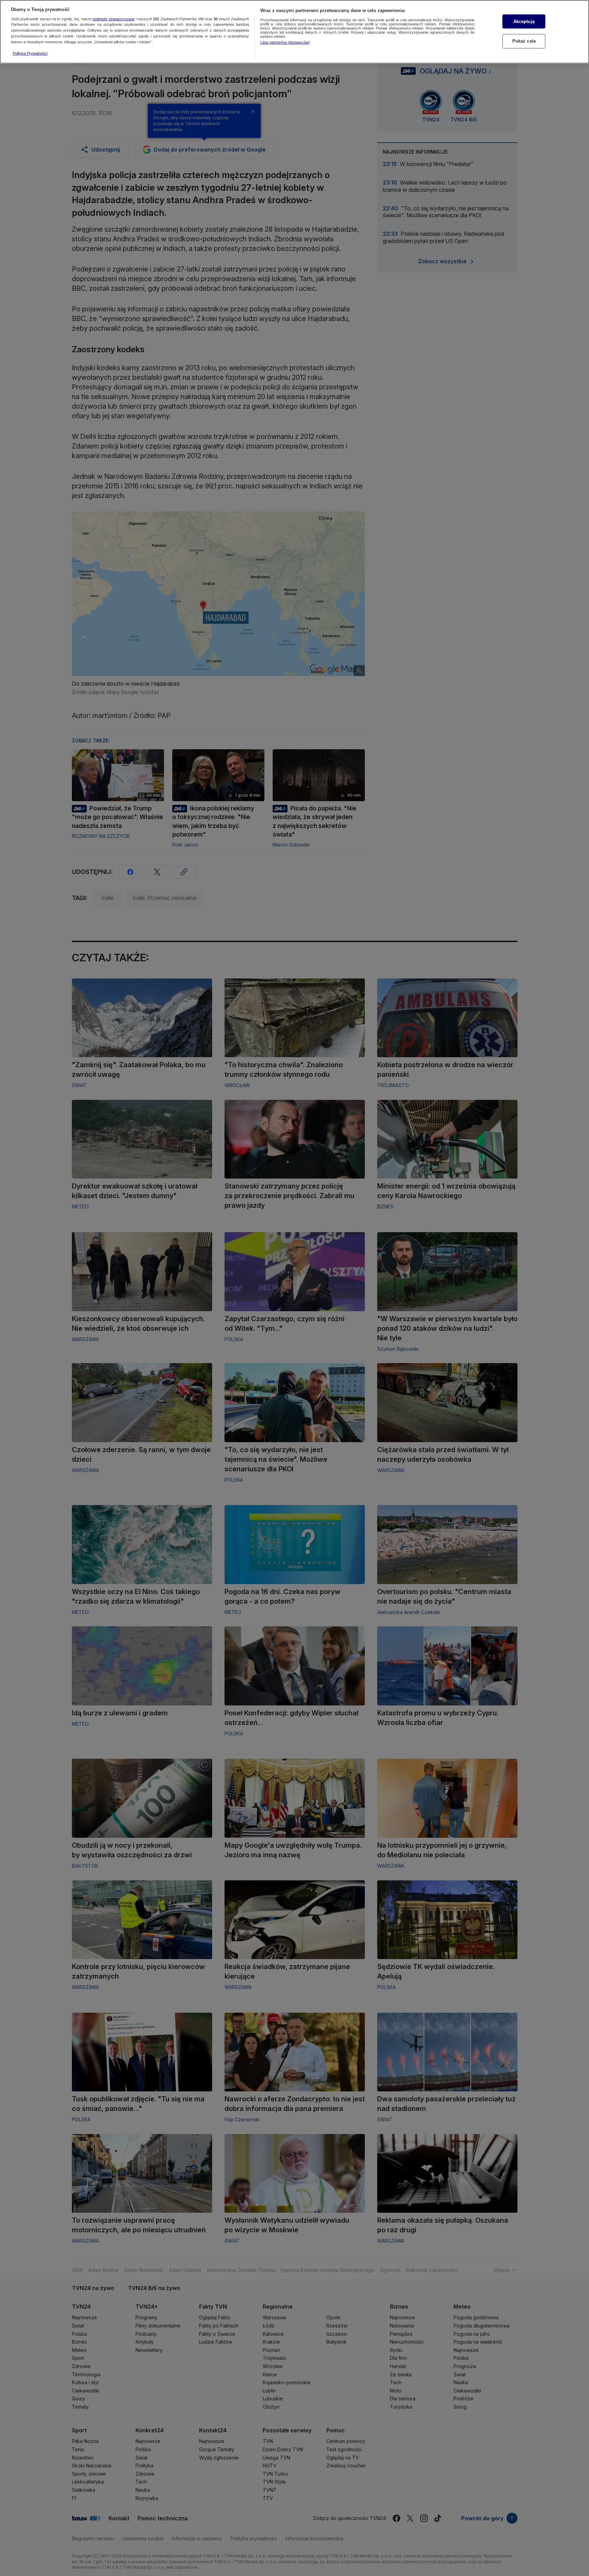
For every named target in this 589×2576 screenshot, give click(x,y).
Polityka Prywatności (30, 53)
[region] (294, 32)
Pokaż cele (524, 41)
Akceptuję (524, 21)
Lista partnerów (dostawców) (285, 42)
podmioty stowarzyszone (113, 19)
